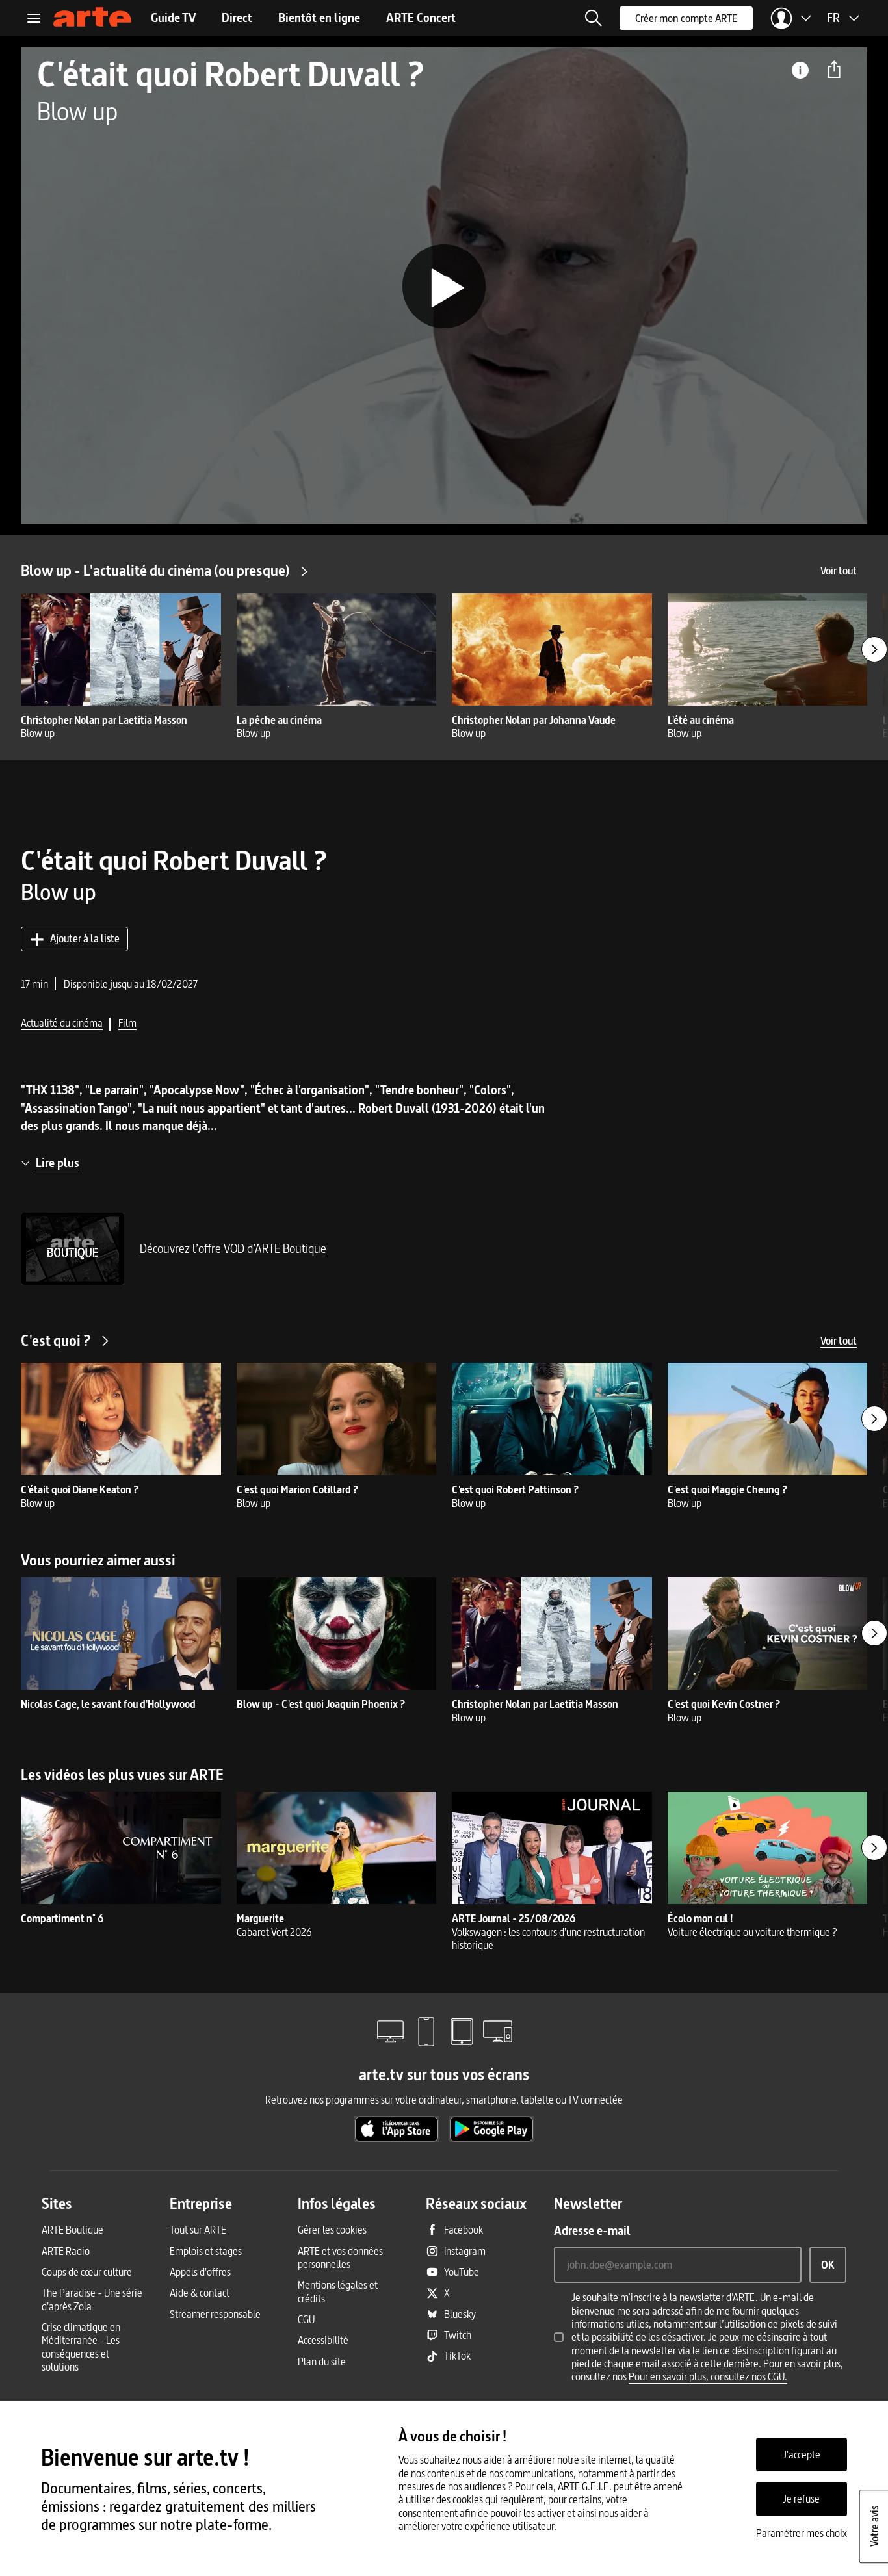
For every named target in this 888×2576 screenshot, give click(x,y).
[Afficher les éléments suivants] (874, 649)
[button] (594, 18)
